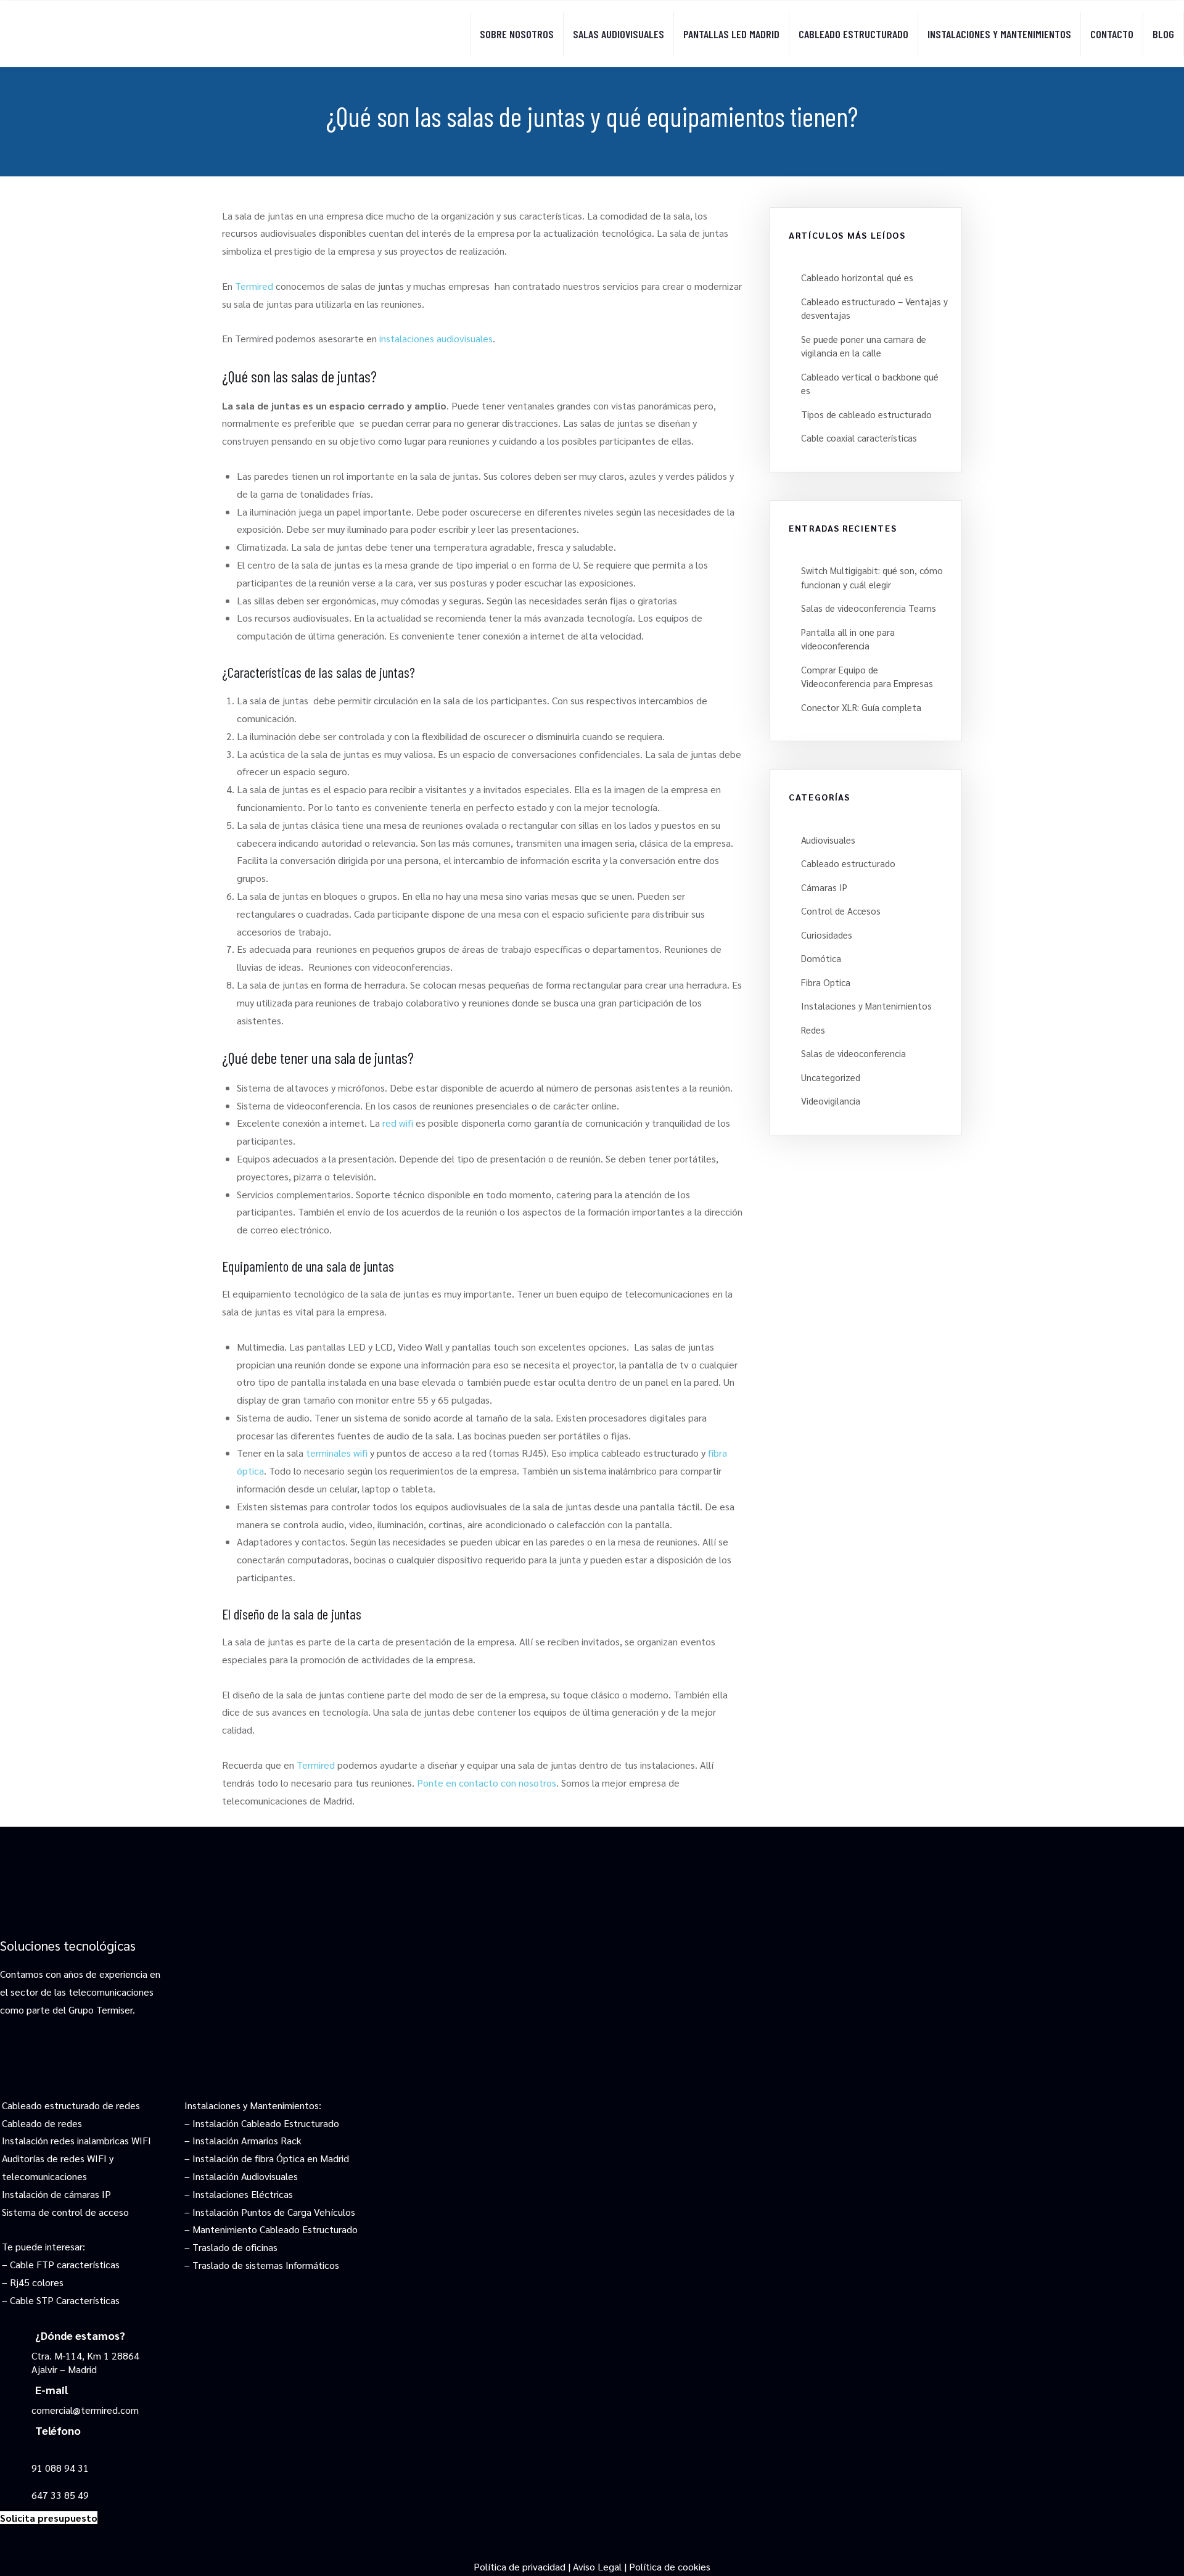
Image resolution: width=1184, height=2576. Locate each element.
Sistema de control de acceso (65, 2212)
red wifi (398, 1123)
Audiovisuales (828, 840)
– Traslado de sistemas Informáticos (262, 2265)
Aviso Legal (597, 2566)
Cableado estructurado (848, 863)
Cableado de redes (42, 2123)
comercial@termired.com (85, 2410)
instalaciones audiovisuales (436, 338)
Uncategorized (831, 1077)
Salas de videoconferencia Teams (869, 608)
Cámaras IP (824, 887)
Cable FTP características (65, 2264)
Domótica (821, 958)
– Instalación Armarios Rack (243, 2140)
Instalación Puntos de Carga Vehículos (274, 2212)
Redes (813, 1030)
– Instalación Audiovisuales (241, 2176)
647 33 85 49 (60, 2495)
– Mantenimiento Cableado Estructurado (271, 2229)
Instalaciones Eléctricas (243, 2194)
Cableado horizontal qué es (857, 277)
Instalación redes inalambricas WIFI (76, 2140)
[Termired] (117, 24)
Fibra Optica (826, 982)
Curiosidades (827, 935)
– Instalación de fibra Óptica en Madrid (267, 2158)
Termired (254, 286)
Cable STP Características (65, 2300)
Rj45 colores (37, 2282)
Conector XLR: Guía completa (861, 707)
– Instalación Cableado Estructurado (262, 2123)
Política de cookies (670, 2566)
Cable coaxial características (859, 438)
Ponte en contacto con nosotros (487, 1783)
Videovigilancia (831, 1101)
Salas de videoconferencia (853, 1053)
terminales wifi (337, 1453)
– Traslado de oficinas (231, 2247)
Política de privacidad (520, 2566)
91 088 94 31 (60, 2468)
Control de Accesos (841, 911)
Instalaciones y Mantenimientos (866, 1006)
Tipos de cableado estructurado (866, 414)
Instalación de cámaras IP (56, 2194)
